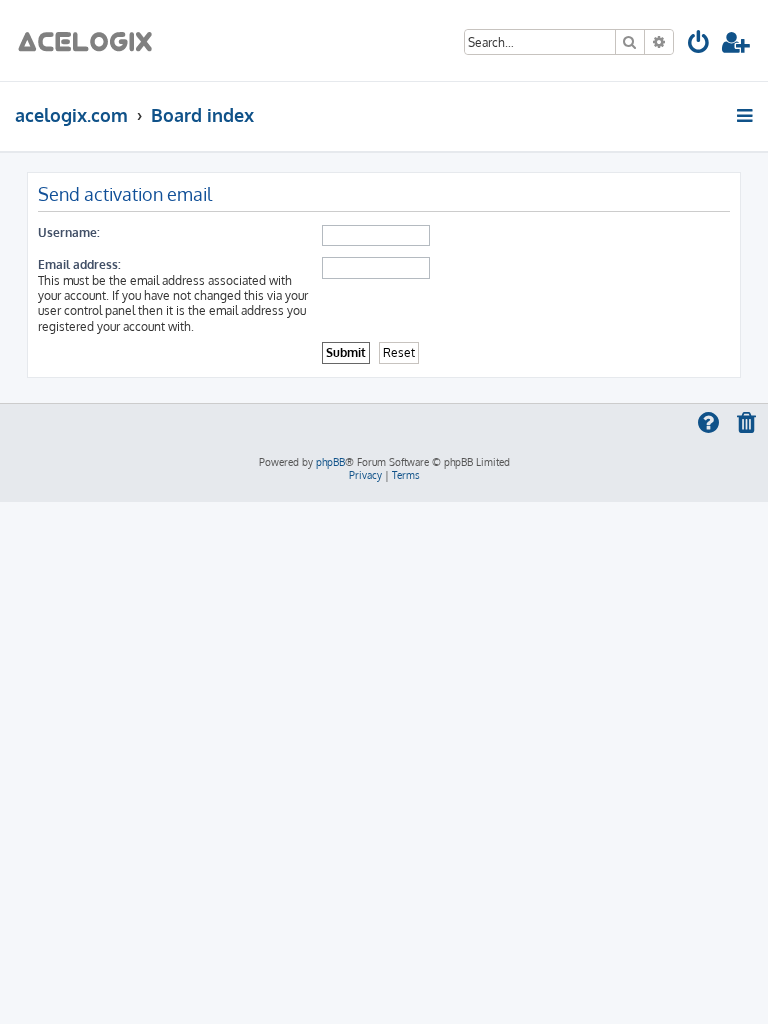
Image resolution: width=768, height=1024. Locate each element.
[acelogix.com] (91, 40)
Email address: (79, 264)
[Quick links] (746, 115)
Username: (69, 232)
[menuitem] (699, 45)
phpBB (330, 462)
